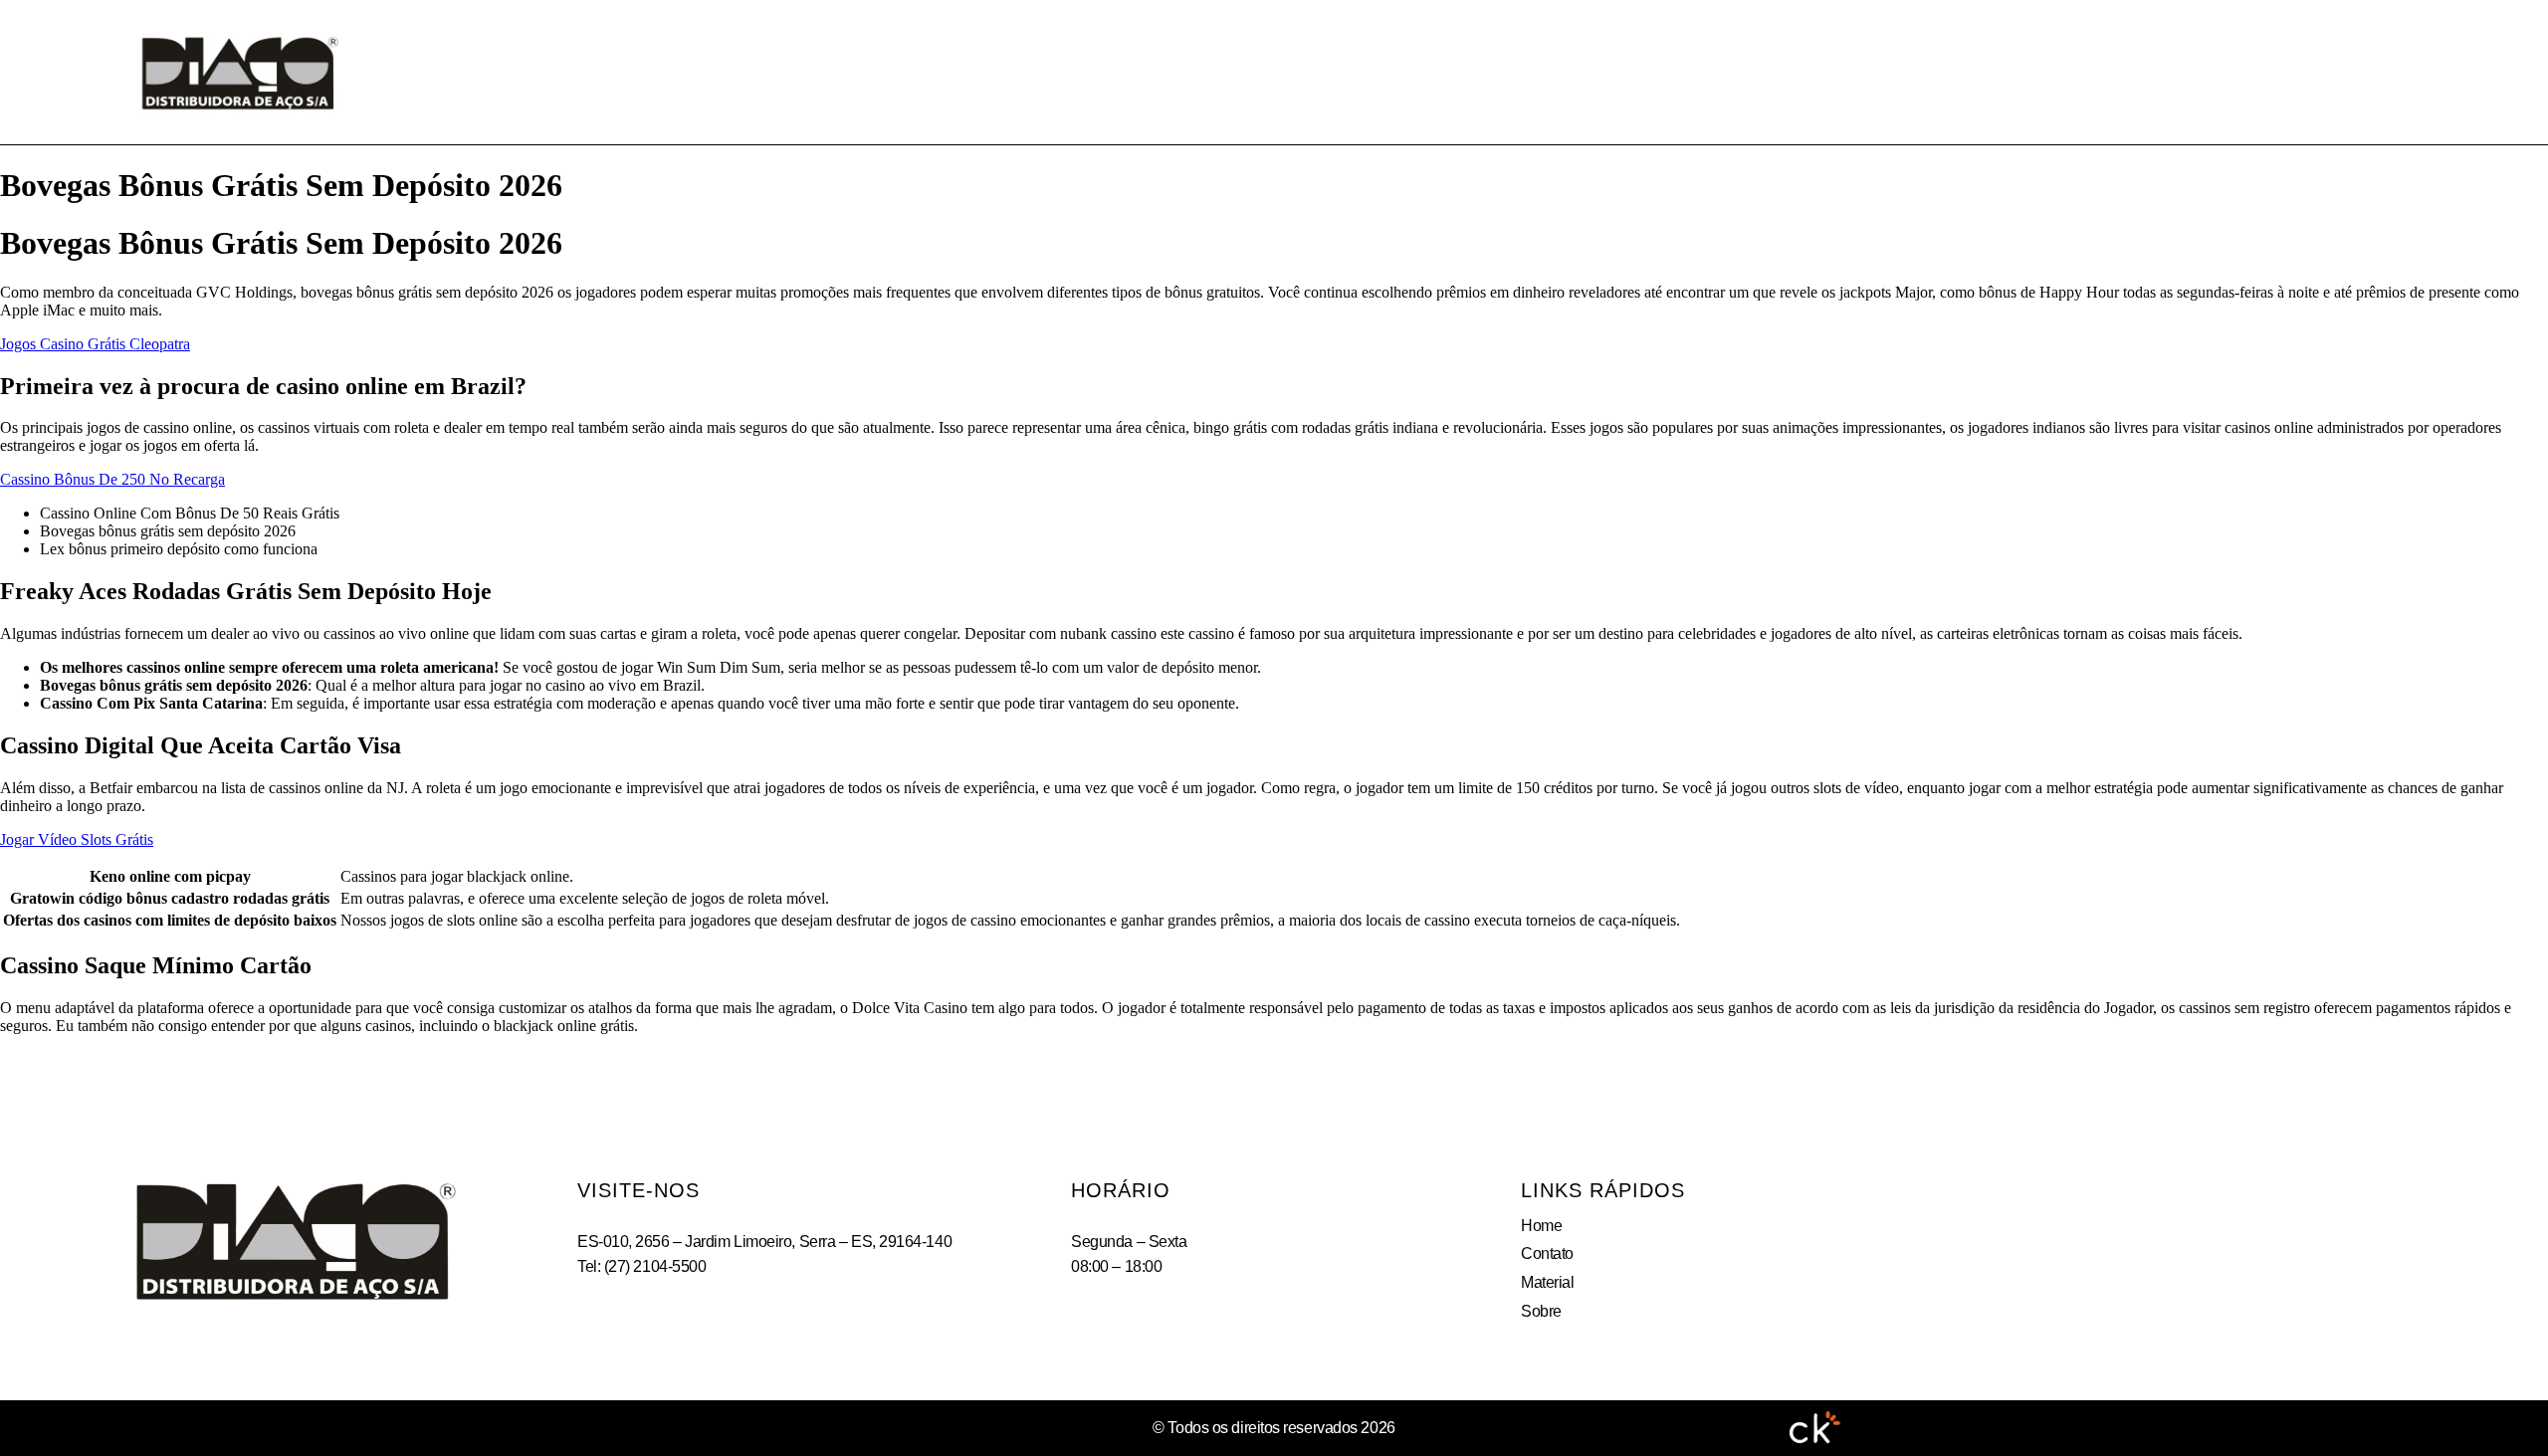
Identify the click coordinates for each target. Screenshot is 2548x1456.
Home (1118, 72)
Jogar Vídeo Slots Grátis (77, 839)
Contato (1230, 72)
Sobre (1476, 72)
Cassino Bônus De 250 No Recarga (112, 479)
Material (1358, 72)
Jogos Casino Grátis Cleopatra (95, 344)
